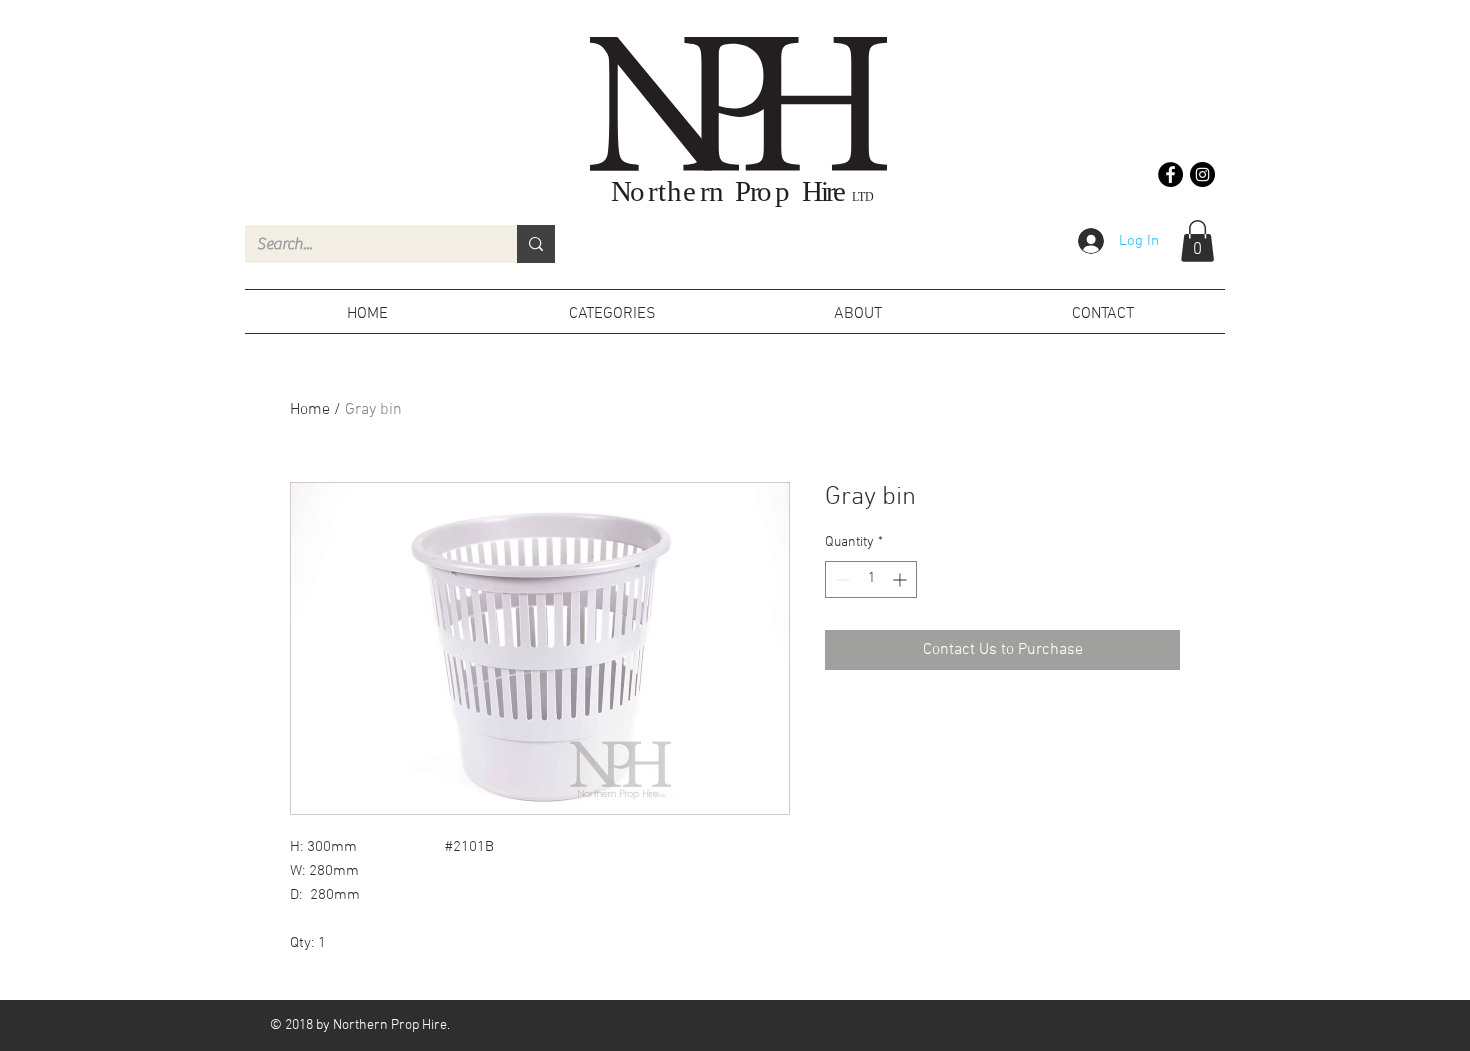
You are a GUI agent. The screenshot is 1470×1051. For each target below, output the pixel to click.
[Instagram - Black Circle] (1202, 174)
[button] (1197, 241)
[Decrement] (840, 579)
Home (310, 410)
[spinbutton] (871, 579)
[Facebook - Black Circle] (1170, 174)
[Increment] (901, 579)
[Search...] (536, 244)
